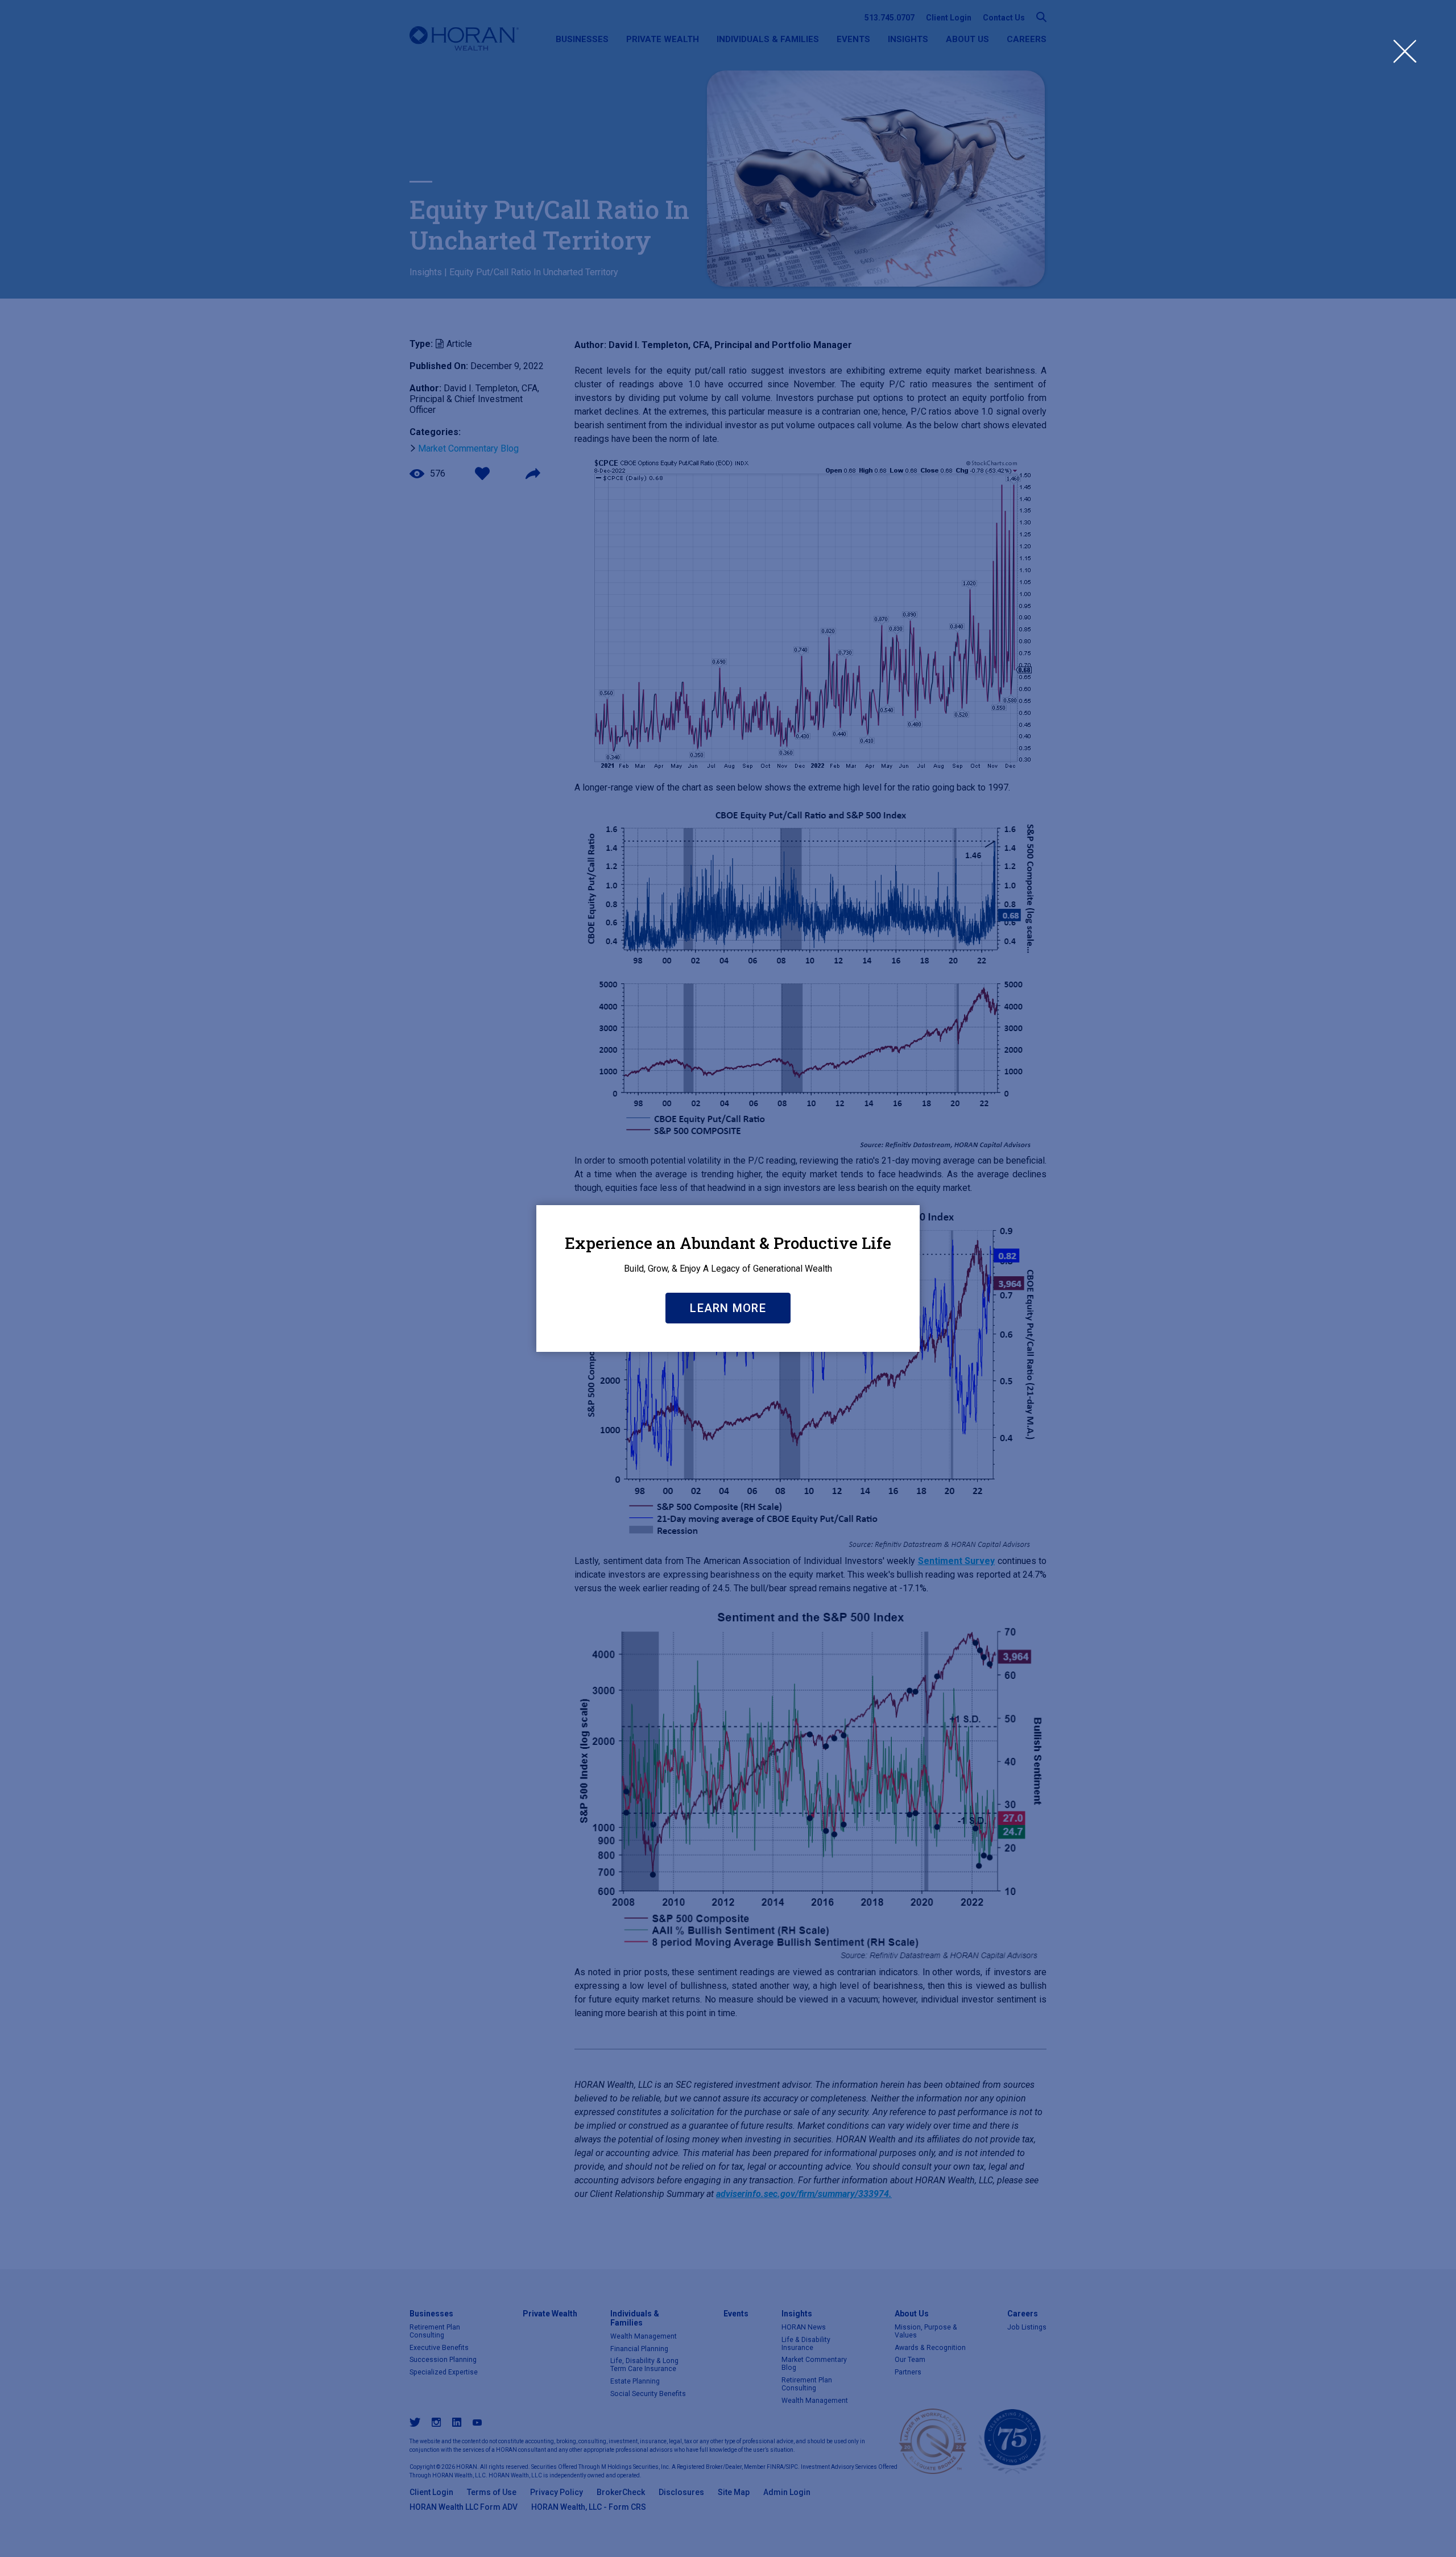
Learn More (728, 1308)
